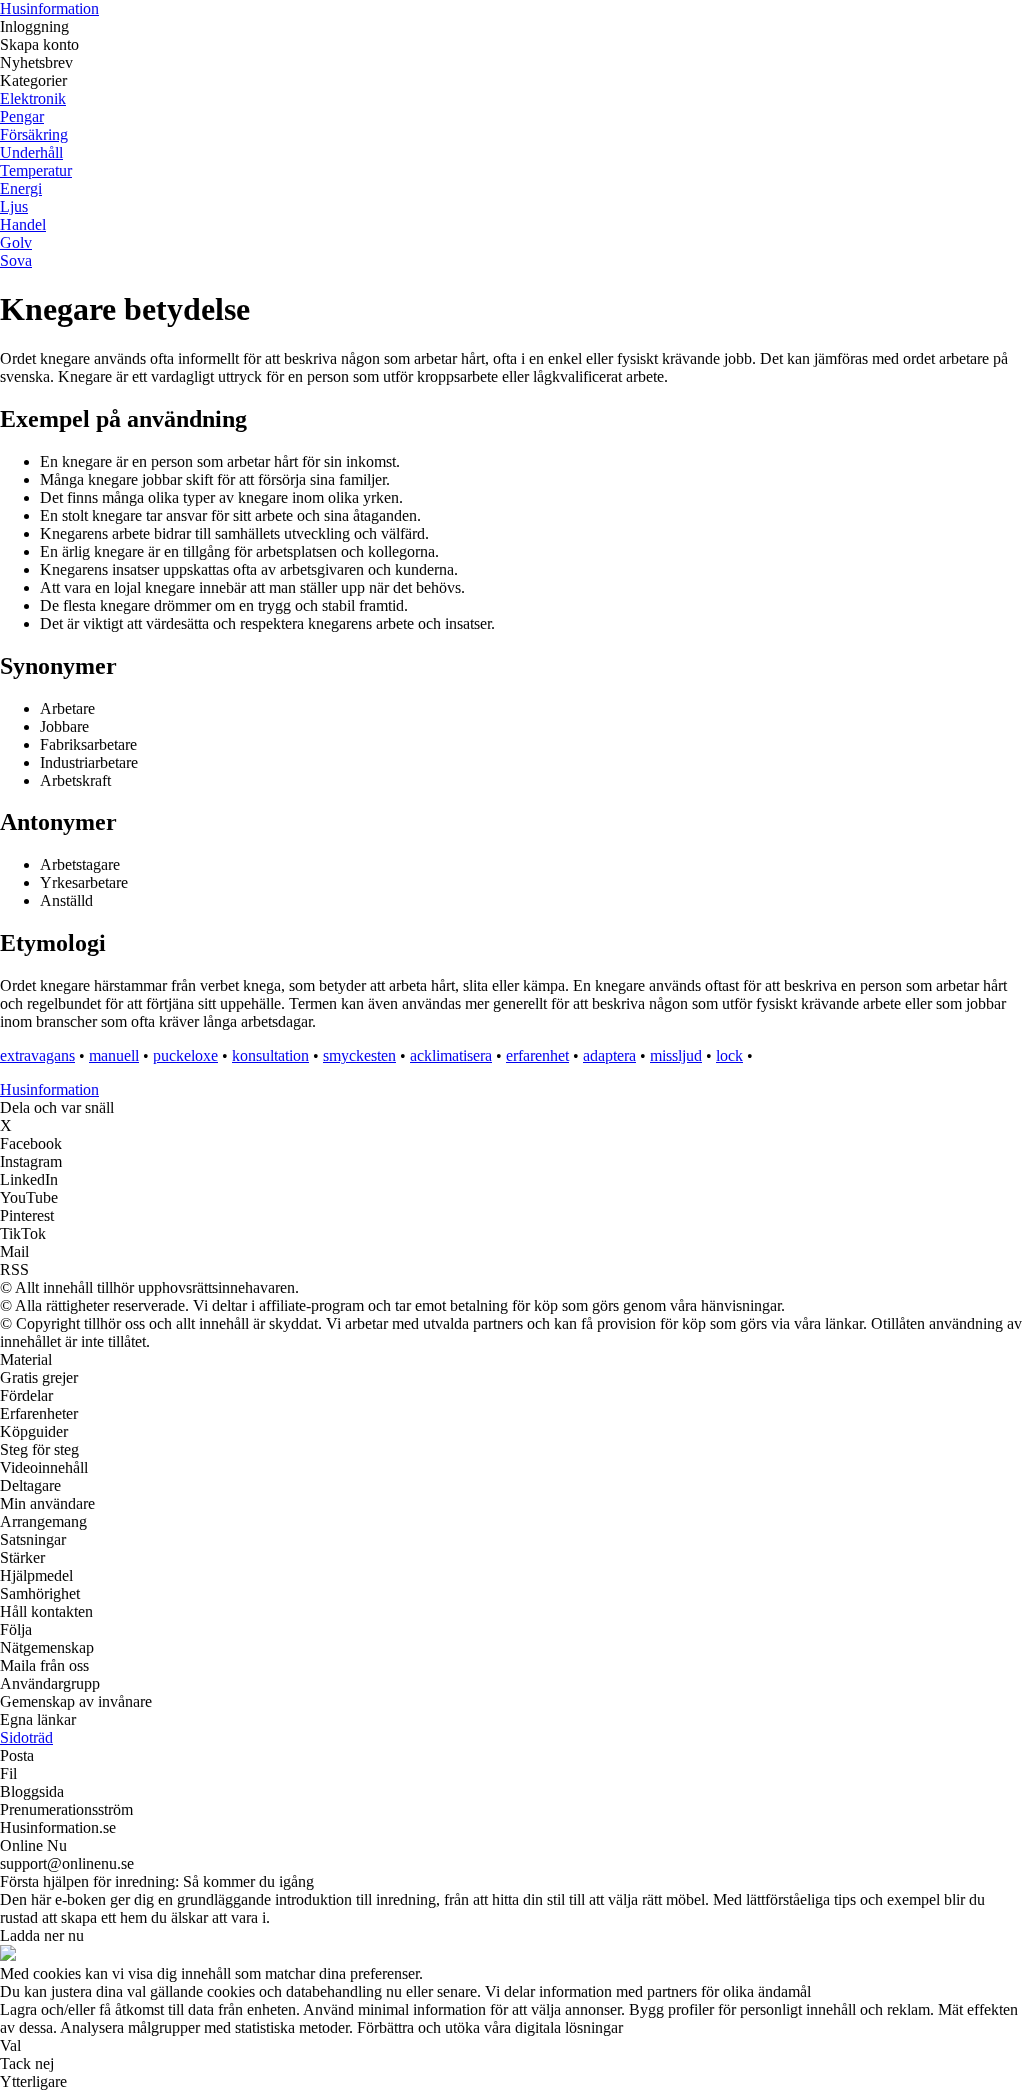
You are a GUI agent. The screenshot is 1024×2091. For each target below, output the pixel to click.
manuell (114, 1055)
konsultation (270, 1055)
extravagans (37, 1055)
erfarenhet (537, 1055)
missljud (676, 1055)
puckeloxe (185, 1055)
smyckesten (359, 1055)
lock (729, 1055)
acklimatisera (451, 1055)
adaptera (609, 1055)
